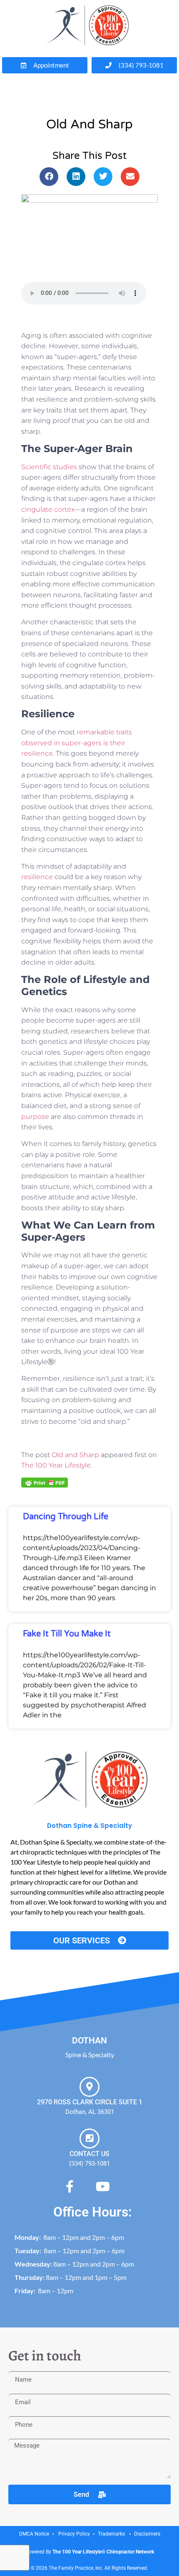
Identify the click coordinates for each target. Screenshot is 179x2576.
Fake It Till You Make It (67, 1634)
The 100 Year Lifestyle (56, 1465)
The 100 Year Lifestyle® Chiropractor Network (103, 2552)
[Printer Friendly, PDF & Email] (45, 1482)
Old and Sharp (75, 1455)
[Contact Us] (89, 2139)
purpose (35, 1117)
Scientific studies (49, 467)
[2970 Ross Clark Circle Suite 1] (89, 2087)
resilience (37, 877)
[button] (49, 177)
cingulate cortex (48, 509)
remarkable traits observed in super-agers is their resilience (77, 743)
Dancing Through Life (66, 1517)
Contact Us (89, 2154)
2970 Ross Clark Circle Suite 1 (90, 2102)
